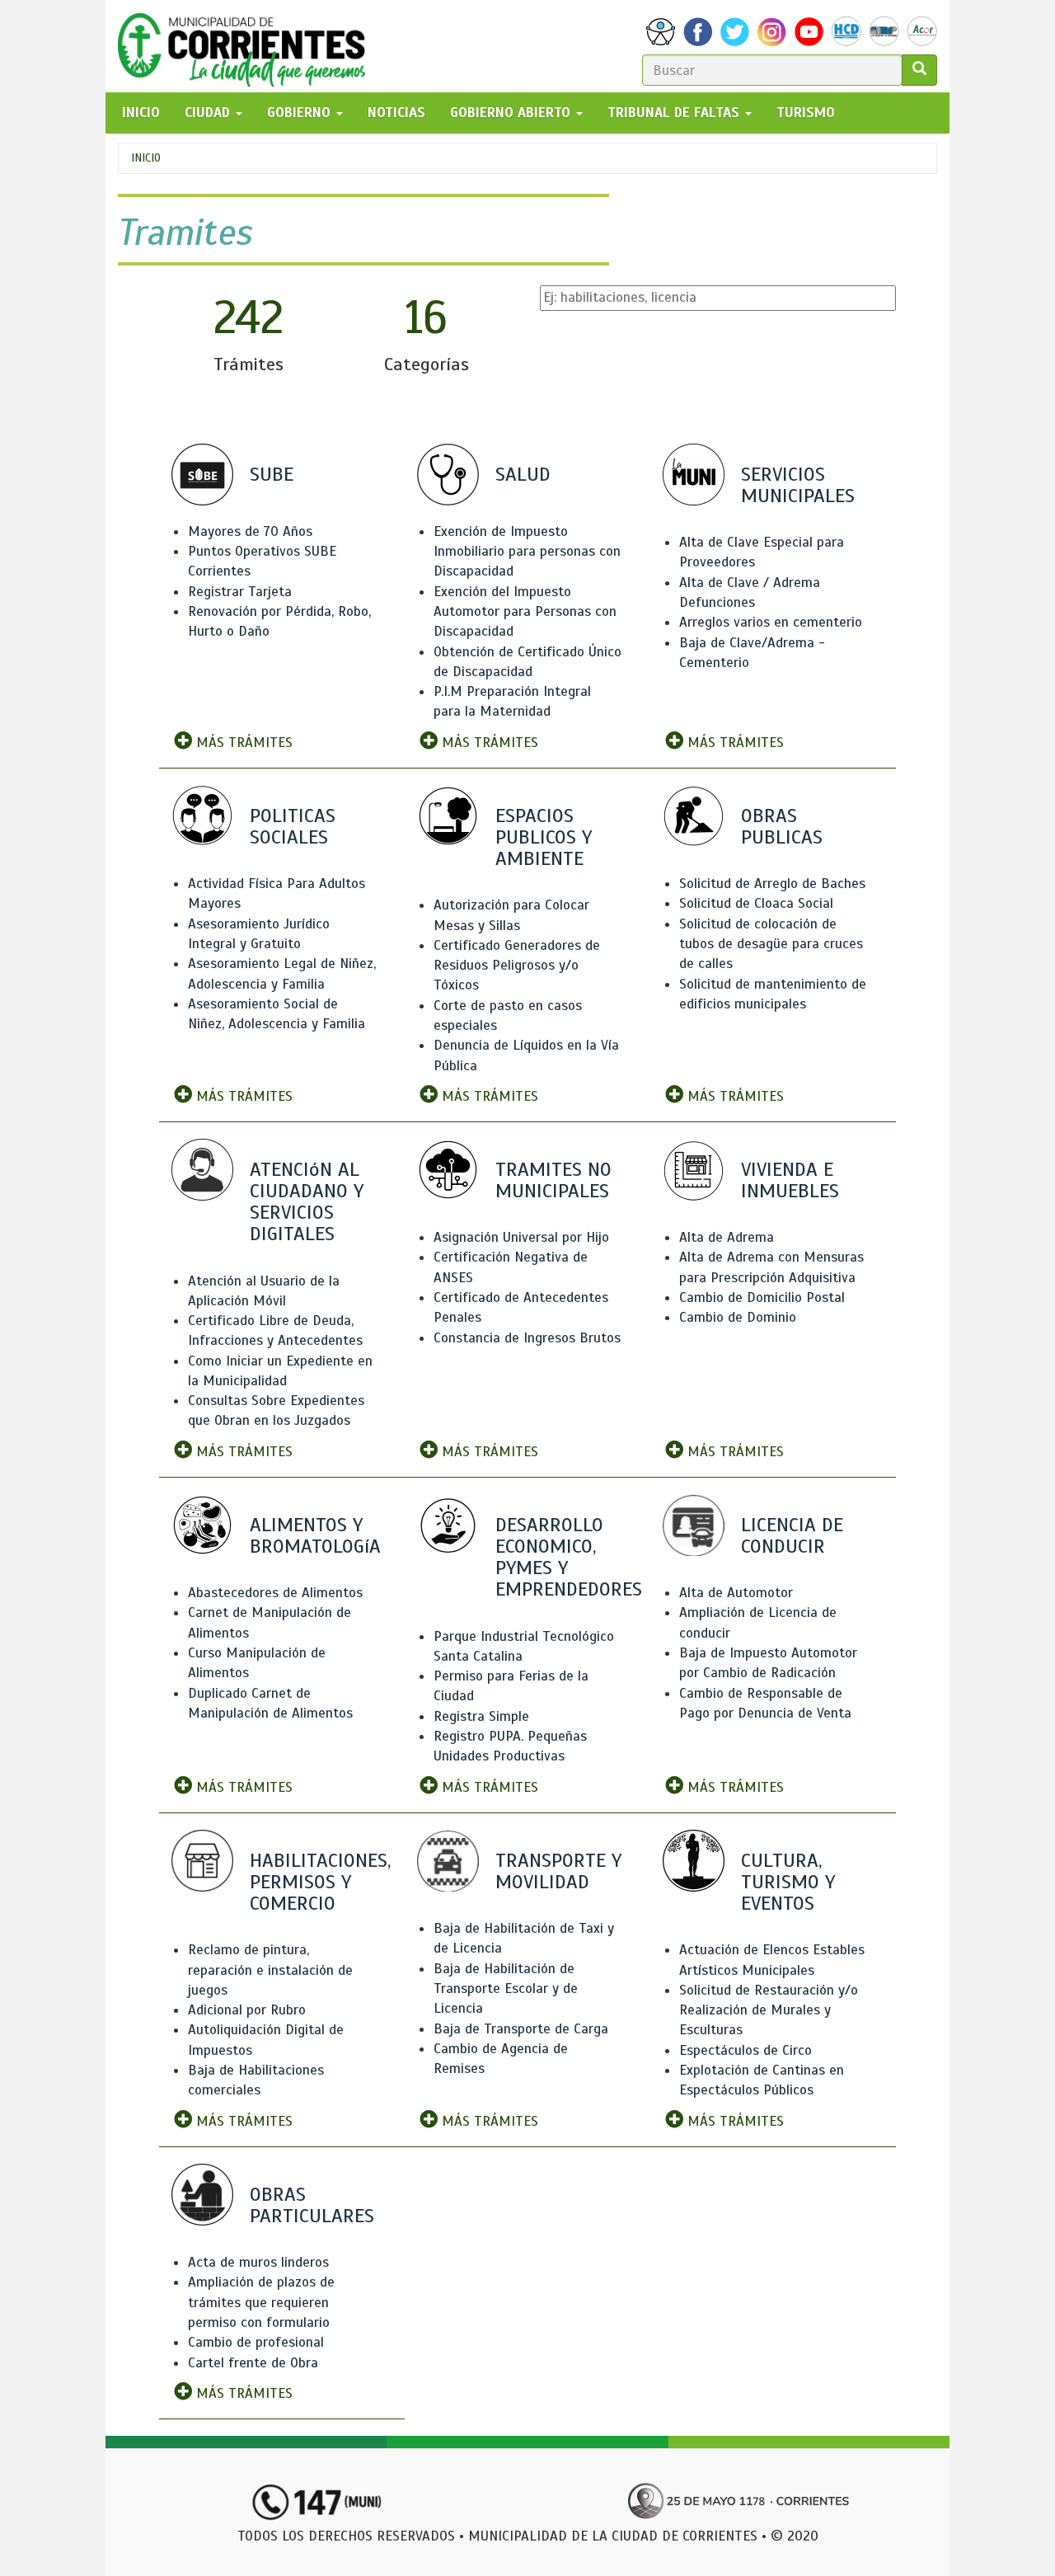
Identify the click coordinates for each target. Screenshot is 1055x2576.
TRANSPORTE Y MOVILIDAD (558, 1871)
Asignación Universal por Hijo (521, 1237)
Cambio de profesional (256, 2342)
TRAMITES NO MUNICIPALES (553, 1180)
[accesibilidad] (661, 32)
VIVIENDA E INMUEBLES (790, 1180)
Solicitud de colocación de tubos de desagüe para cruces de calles (771, 944)
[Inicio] (248, 46)
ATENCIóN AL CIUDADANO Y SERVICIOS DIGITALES (307, 1202)
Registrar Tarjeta (240, 592)
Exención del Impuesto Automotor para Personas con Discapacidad (525, 612)
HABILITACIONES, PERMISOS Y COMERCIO (320, 1882)
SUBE (272, 474)
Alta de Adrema (727, 1237)
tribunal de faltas (675, 113)
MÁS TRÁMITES (242, 743)
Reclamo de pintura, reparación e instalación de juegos (270, 1970)
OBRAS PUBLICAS (782, 826)
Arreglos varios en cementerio (771, 622)
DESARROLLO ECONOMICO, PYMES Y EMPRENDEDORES (569, 1557)
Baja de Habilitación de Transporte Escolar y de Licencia (506, 1989)
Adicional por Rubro (247, 2010)
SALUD (523, 474)
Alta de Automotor (736, 1593)
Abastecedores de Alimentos (275, 1593)
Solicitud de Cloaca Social (756, 903)
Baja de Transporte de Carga (521, 2029)
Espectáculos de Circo (746, 2050)
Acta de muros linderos (258, 2262)
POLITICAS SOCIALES (293, 826)
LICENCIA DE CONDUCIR (792, 1535)
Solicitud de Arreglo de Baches (772, 884)
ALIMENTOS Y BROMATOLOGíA (315, 1535)
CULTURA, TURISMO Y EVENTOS (788, 1882)
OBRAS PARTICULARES (312, 2205)
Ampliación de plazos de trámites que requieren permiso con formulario (261, 2302)
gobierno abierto (512, 113)
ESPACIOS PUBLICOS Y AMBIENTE (544, 837)
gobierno (301, 113)
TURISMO (806, 113)
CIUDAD (209, 113)
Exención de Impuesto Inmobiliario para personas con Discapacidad (527, 552)
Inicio (146, 158)
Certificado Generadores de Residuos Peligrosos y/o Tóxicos (517, 966)
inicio (141, 113)
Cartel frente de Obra (253, 2363)
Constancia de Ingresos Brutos (527, 1338)
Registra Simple (481, 1716)
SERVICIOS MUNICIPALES (798, 485)
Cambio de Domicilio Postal (762, 1297)
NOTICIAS (396, 113)
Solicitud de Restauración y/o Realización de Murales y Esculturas (769, 2010)
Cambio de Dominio (738, 1317)
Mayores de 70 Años (250, 531)
